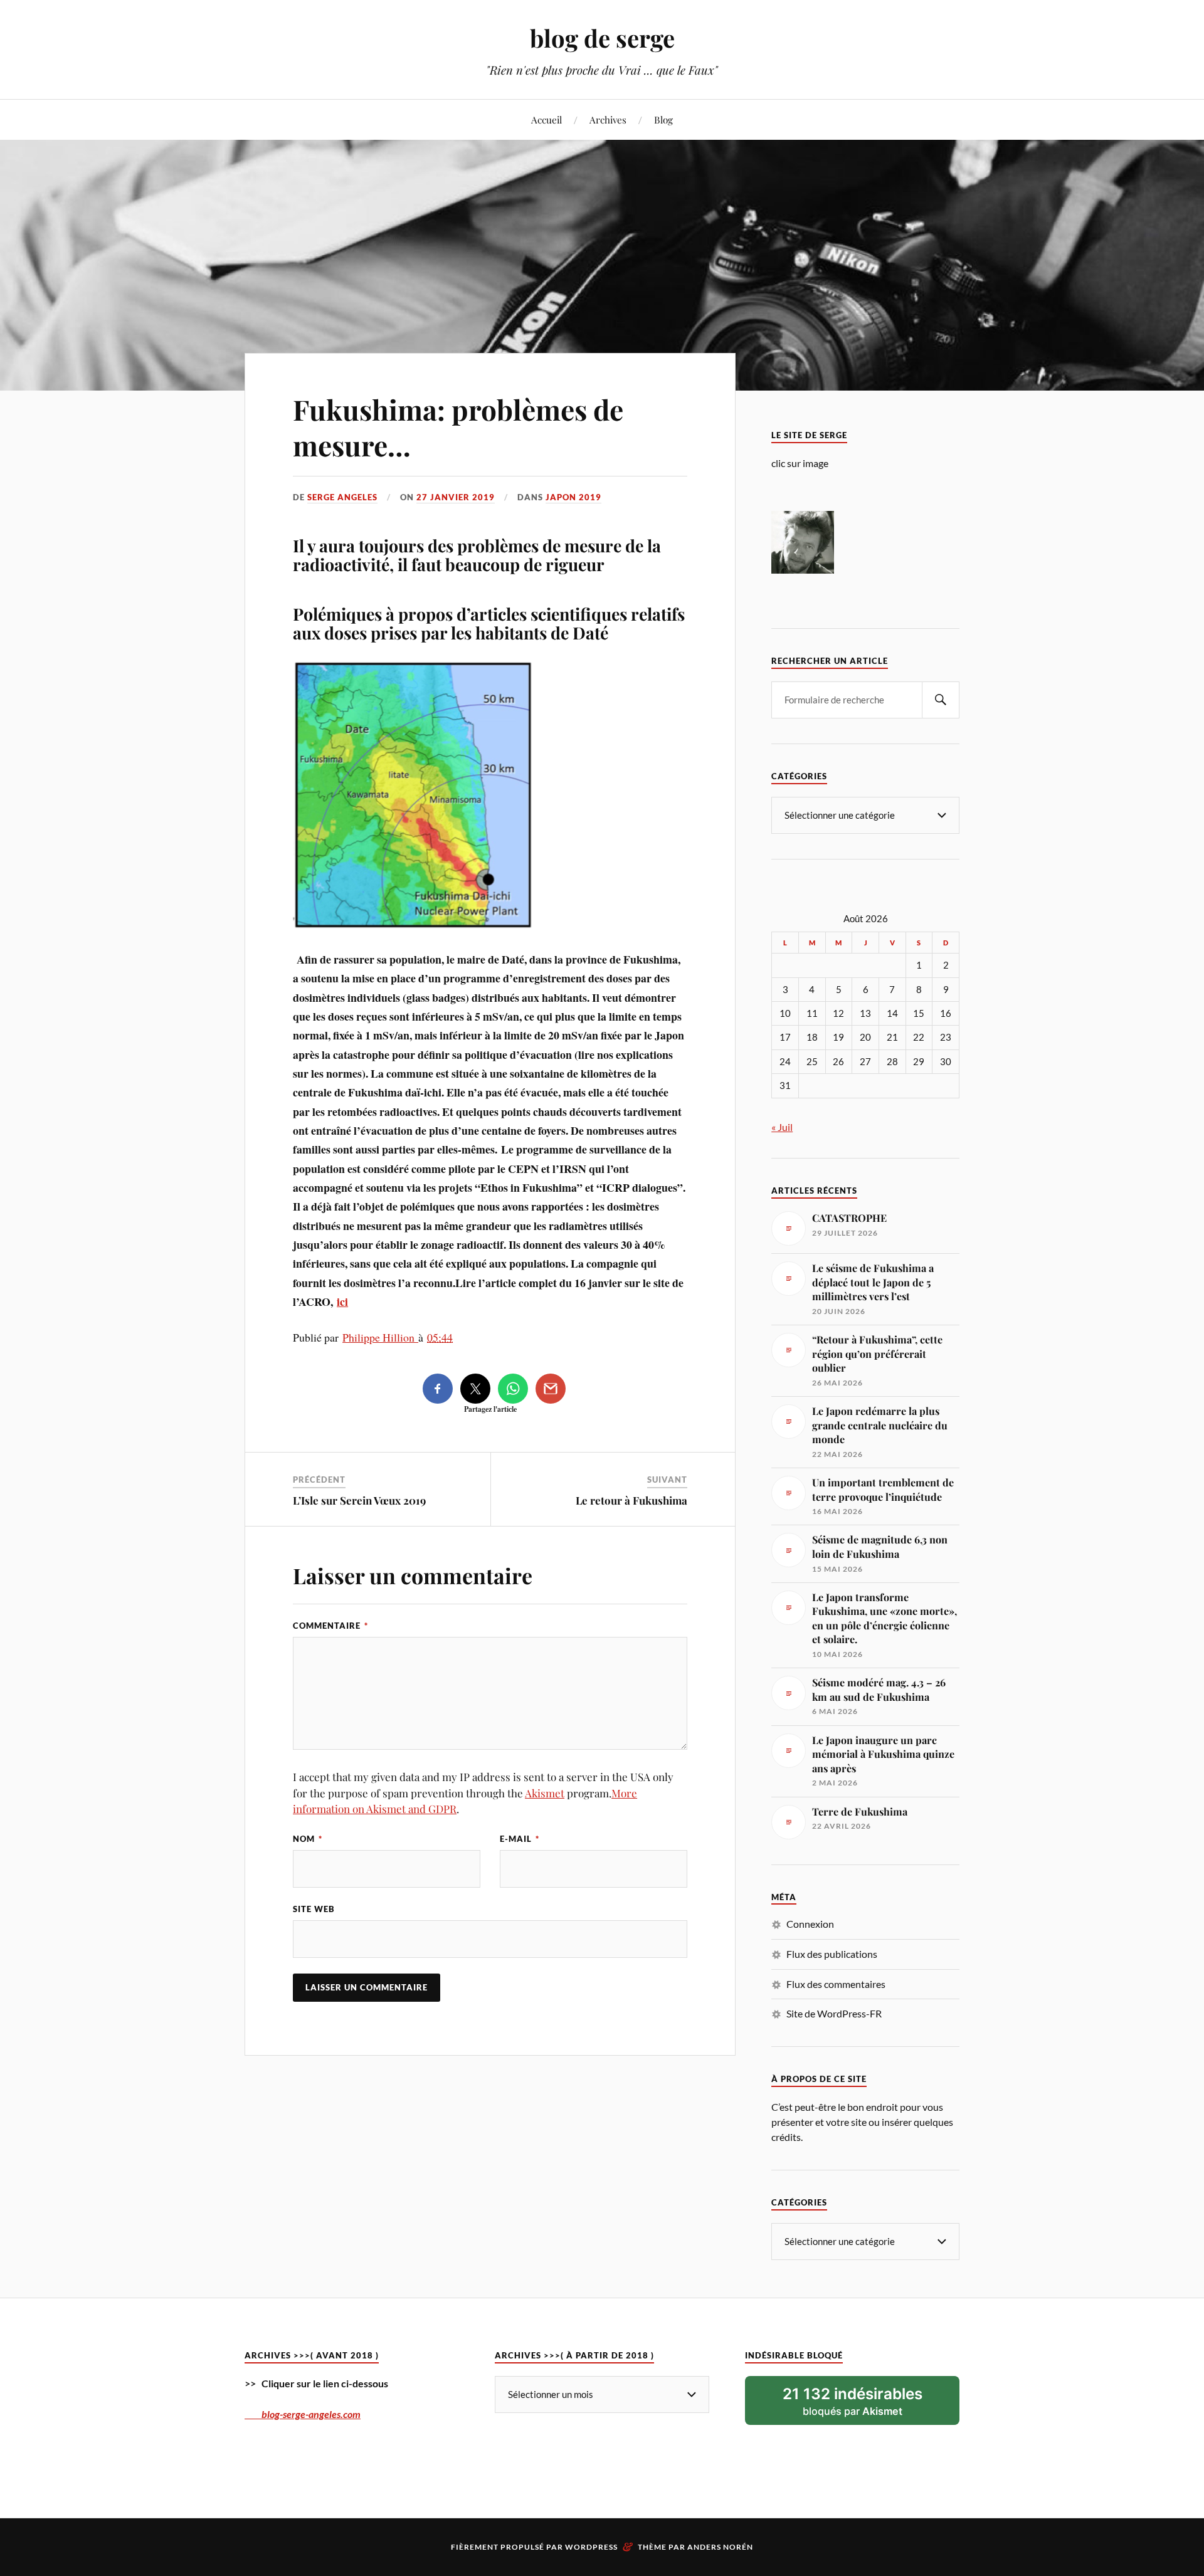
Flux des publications (832, 1954)
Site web (314, 1909)
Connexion (810, 1924)
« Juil (782, 1127)
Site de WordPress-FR (834, 2013)
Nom (308, 1839)
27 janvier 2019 (456, 497)
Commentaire (330, 1626)
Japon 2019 (573, 497)
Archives (608, 119)
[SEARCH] (941, 700)
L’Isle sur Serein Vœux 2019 (359, 1500)
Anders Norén (720, 2547)
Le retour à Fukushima (631, 1500)
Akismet (545, 1793)
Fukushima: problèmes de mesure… (458, 427)
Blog (663, 119)
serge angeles (342, 497)
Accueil (547, 119)
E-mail (520, 1839)
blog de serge (602, 38)
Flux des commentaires (836, 1984)
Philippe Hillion (380, 1337)
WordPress (591, 2547)
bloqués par (853, 2401)
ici (342, 1301)
